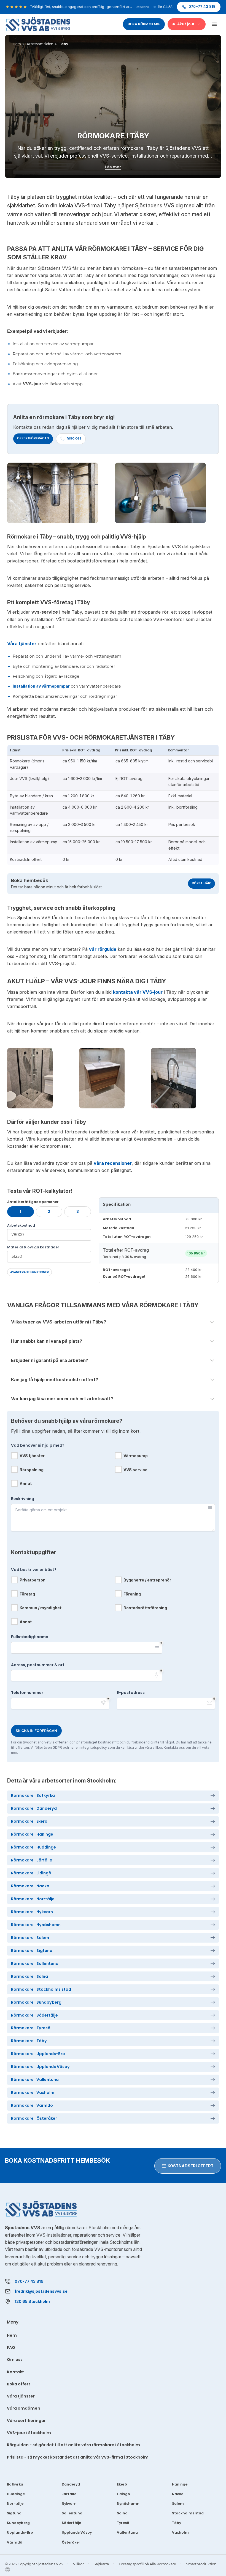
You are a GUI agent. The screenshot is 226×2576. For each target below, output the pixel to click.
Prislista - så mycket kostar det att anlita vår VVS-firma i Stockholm (78, 2457)
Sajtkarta (101, 2564)
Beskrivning (23, 1499)
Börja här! (201, 883)
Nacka (178, 2494)
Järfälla (69, 2494)
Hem (12, 2335)
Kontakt (15, 2372)
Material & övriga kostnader (33, 1247)
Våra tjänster (21, 2396)
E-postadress (131, 1693)
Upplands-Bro (20, 2532)
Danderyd (71, 2484)
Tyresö (123, 2523)
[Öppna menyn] (214, 24)
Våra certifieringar (26, 2421)
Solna (122, 2513)
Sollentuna (72, 2513)
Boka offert (19, 2384)
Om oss (15, 2360)
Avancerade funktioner (29, 1272)
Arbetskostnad (21, 1225)
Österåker (71, 2542)
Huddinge (16, 2494)
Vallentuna (127, 2532)
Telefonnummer (27, 1693)
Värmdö (15, 2542)
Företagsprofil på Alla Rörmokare (147, 2564)
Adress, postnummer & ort (38, 1665)
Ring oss (74, 439)
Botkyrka (15, 2484)
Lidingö (123, 2494)
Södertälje (71, 2523)
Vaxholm (180, 2532)
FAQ (11, 2347)
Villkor (78, 2564)
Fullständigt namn (30, 1637)
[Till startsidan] (38, 24)
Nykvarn (69, 2504)
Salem (178, 2504)
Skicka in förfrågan (36, 1731)
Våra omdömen (24, 2408)
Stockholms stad (188, 2513)
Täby (177, 2523)
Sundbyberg (18, 2523)
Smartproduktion (201, 2564)
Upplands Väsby (77, 2532)
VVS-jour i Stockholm (29, 2433)
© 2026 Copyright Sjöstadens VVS (34, 2564)
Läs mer (113, 167)
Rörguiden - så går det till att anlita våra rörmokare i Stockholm (73, 2445)
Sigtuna (14, 2513)
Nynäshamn (128, 2504)
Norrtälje (15, 2504)
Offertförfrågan (33, 438)
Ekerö (122, 2484)
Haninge (180, 2484)
